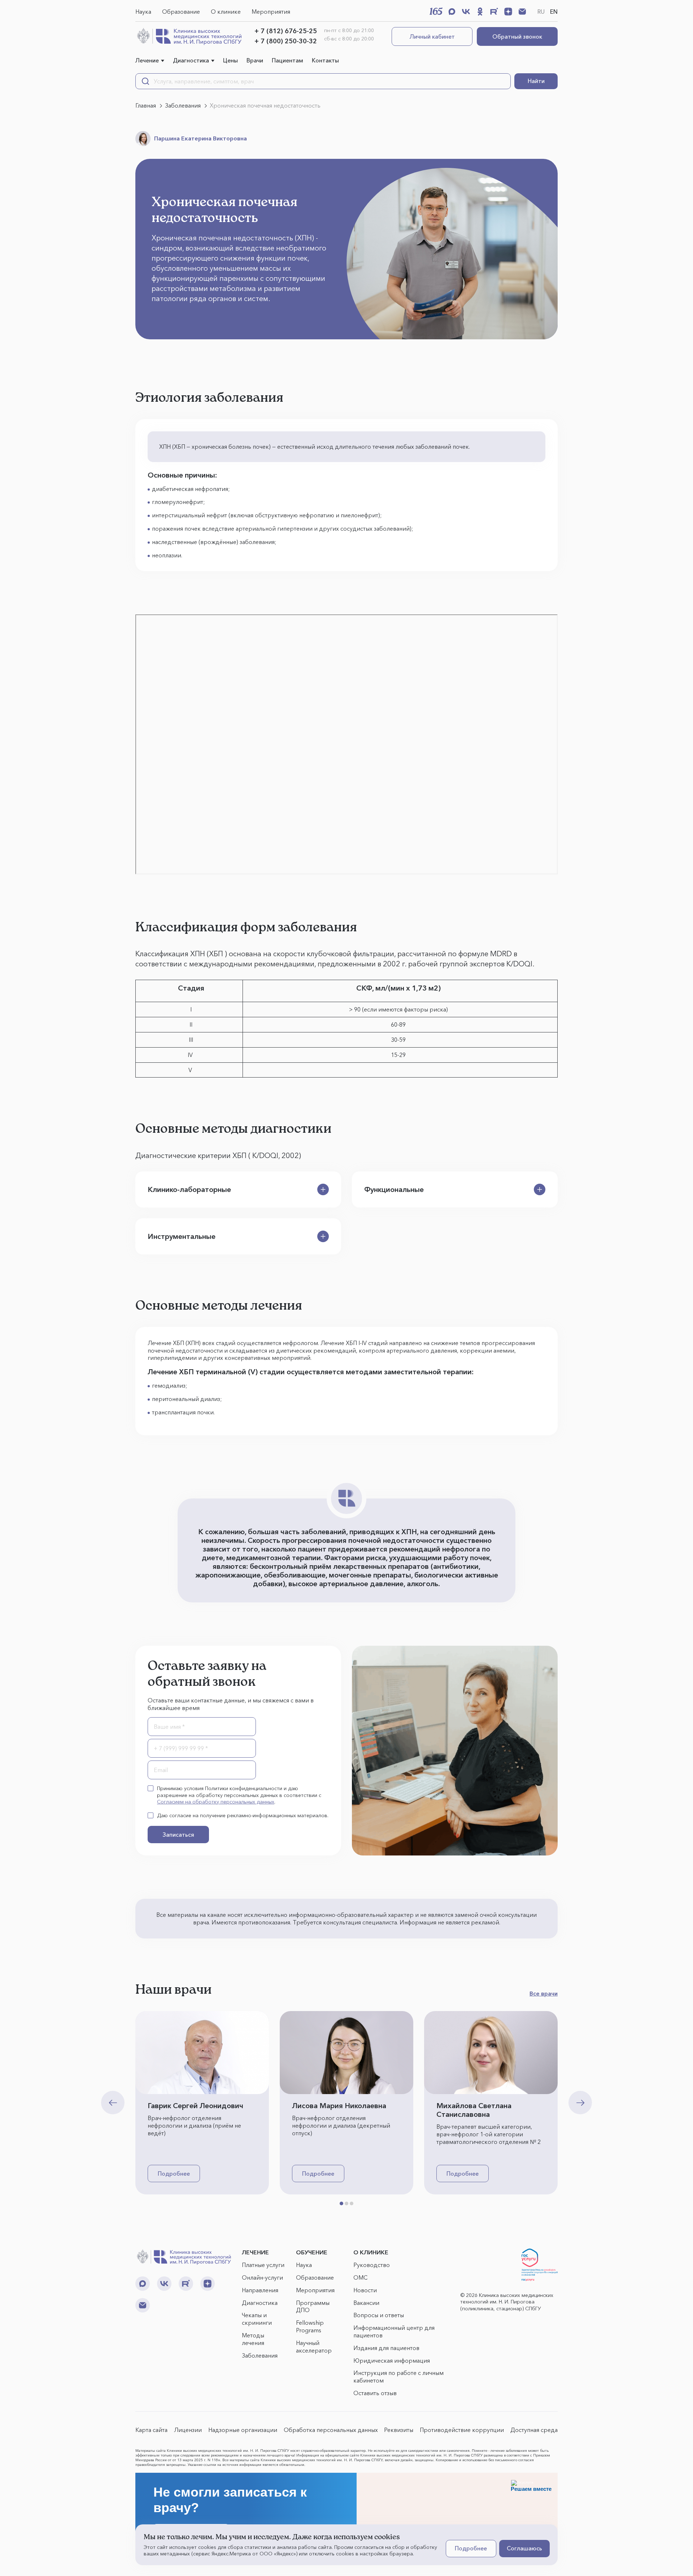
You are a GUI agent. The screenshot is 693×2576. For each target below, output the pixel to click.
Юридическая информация (392, 2360)
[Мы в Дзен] (508, 12)
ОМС (360, 2277)
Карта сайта (151, 2430)
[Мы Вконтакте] (466, 12)
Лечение (147, 60)
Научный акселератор (314, 2347)
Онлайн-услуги (262, 2277)
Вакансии (366, 2303)
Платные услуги (263, 2265)
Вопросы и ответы (379, 2315)
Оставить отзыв (375, 2393)
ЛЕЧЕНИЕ (255, 2252)
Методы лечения (253, 2339)
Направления (260, 2290)
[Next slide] (580, 2103)
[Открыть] (323, 1189)
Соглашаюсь (524, 2548)
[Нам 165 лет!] (436, 11)
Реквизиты (399, 2430)
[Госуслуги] (540, 2265)
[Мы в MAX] (452, 12)
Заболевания (260, 2355)
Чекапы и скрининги (257, 2319)
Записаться (178, 1835)
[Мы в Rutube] (494, 12)
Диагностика (191, 60)
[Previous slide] (113, 2103)
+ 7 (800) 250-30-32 (286, 41)
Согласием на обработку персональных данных (216, 1802)
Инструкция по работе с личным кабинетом (398, 2377)
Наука (143, 12)
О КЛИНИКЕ (371, 2252)
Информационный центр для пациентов (394, 2331)
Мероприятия (271, 12)
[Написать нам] (522, 12)
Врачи (255, 60)
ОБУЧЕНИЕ (312, 2252)
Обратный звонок (517, 36)
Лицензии (188, 2430)
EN (554, 12)
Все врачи (544, 1993)
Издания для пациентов (386, 2348)
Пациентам (287, 60)
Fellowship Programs (310, 2326)
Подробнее (174, 2173)
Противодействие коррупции (462, 2430)
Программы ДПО (313, 2307)
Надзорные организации (243, 2430)
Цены (230, 60)
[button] (341, 2203)
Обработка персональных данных (331, 2430)
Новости (365, 2290)
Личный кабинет (432, 36)
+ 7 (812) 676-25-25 (286, 31)
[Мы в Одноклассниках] (480, 12)
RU (541, 12)
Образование (181, 12)
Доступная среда (534, 2430)
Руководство (372, 2265)
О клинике (226, 12)
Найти (536, 81)
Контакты (325, 60)
